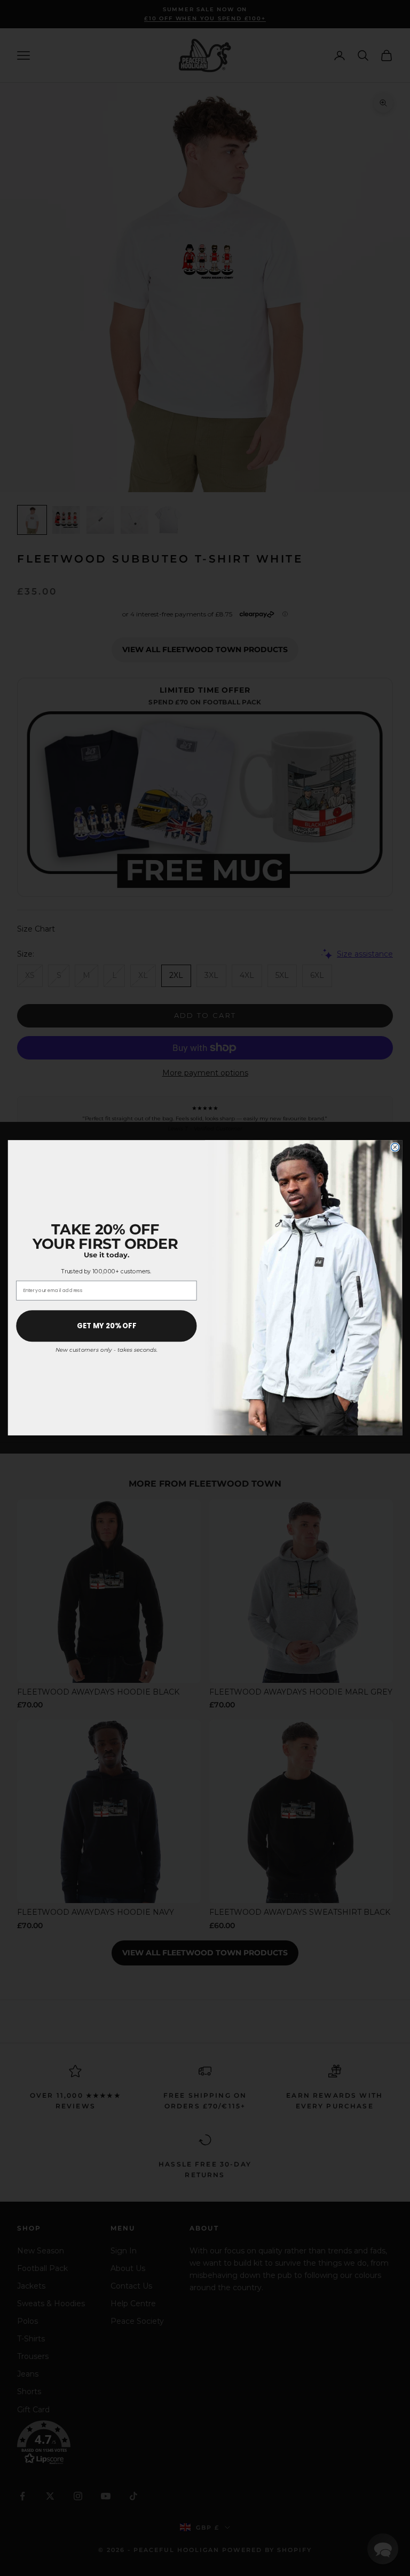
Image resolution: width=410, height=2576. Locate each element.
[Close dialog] (395, 1147)
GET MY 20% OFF (107, 1326)
